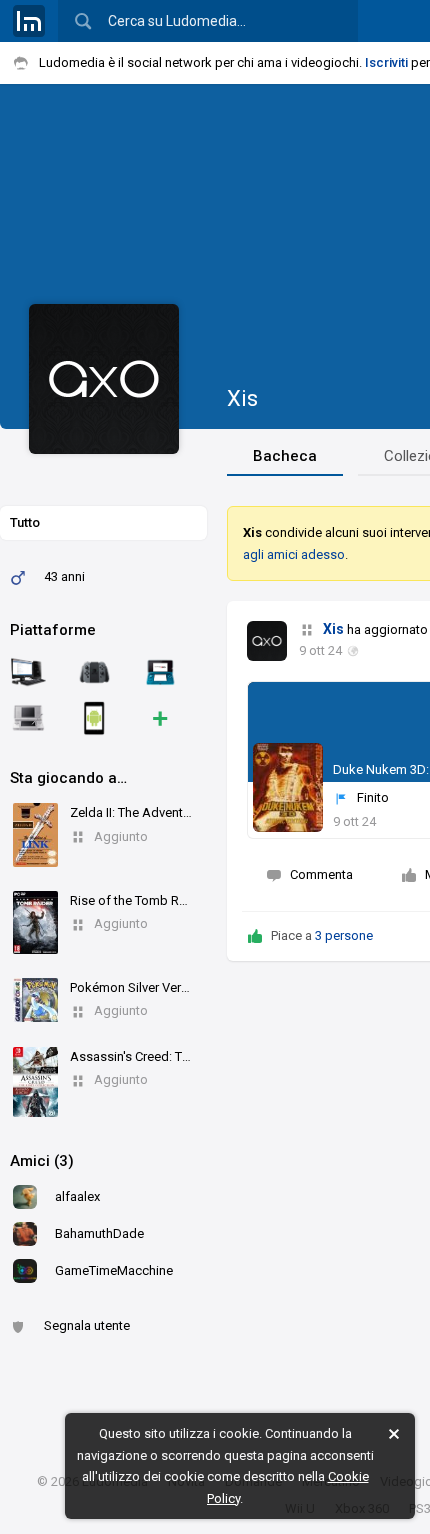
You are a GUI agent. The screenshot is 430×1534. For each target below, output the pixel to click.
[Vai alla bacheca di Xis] (267, 641)
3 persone (344, 935)
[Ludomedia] (29, 21)
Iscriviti (386, 62)
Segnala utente (87, 1325)
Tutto (25, 522)
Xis (242, 398)
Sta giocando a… (68, 778)
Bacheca (285, 456)
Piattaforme (53, 630)
